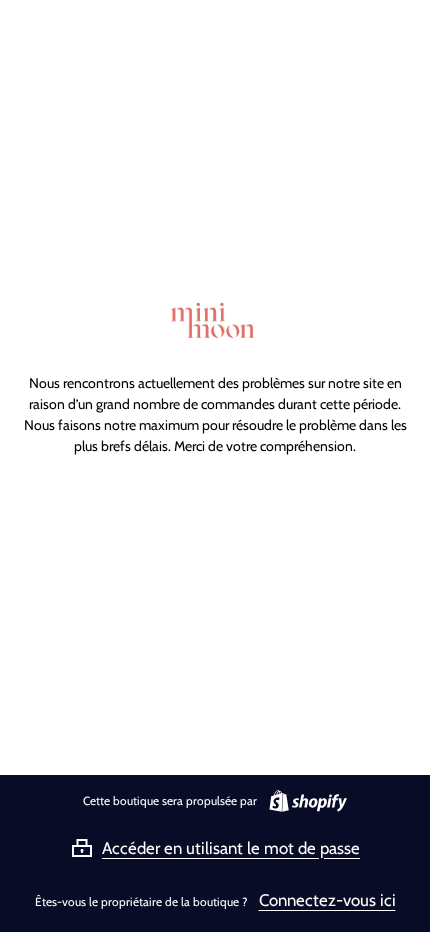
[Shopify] (304, 801)
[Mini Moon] (215, 321)
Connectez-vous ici (327, 900)
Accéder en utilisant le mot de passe (231, 848)
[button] (215, 848)
